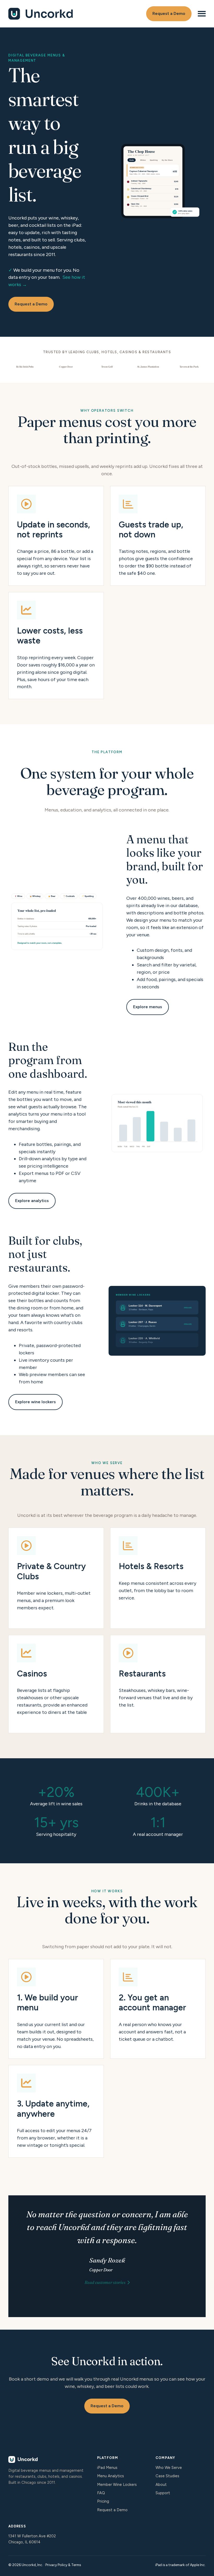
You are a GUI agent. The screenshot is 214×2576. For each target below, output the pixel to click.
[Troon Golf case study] (107, 367)
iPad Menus (107, 2468)
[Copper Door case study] (66, 367)
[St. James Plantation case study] (148, 367)
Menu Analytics (111, 2476)
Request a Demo (169, 13)
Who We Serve (169, 2468)
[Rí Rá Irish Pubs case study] (25, 367)
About (161, 2485)
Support (163, 2493)
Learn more (56, 1578)
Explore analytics (32, 1201)
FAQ (101, 2493)
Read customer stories (105, 2282)
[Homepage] (41, 14)
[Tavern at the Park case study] (189, 367)
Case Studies (167, 2476)
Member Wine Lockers (117, 2485)
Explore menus (148, 1007)
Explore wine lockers (35, 1402)
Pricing (103, 2501)
